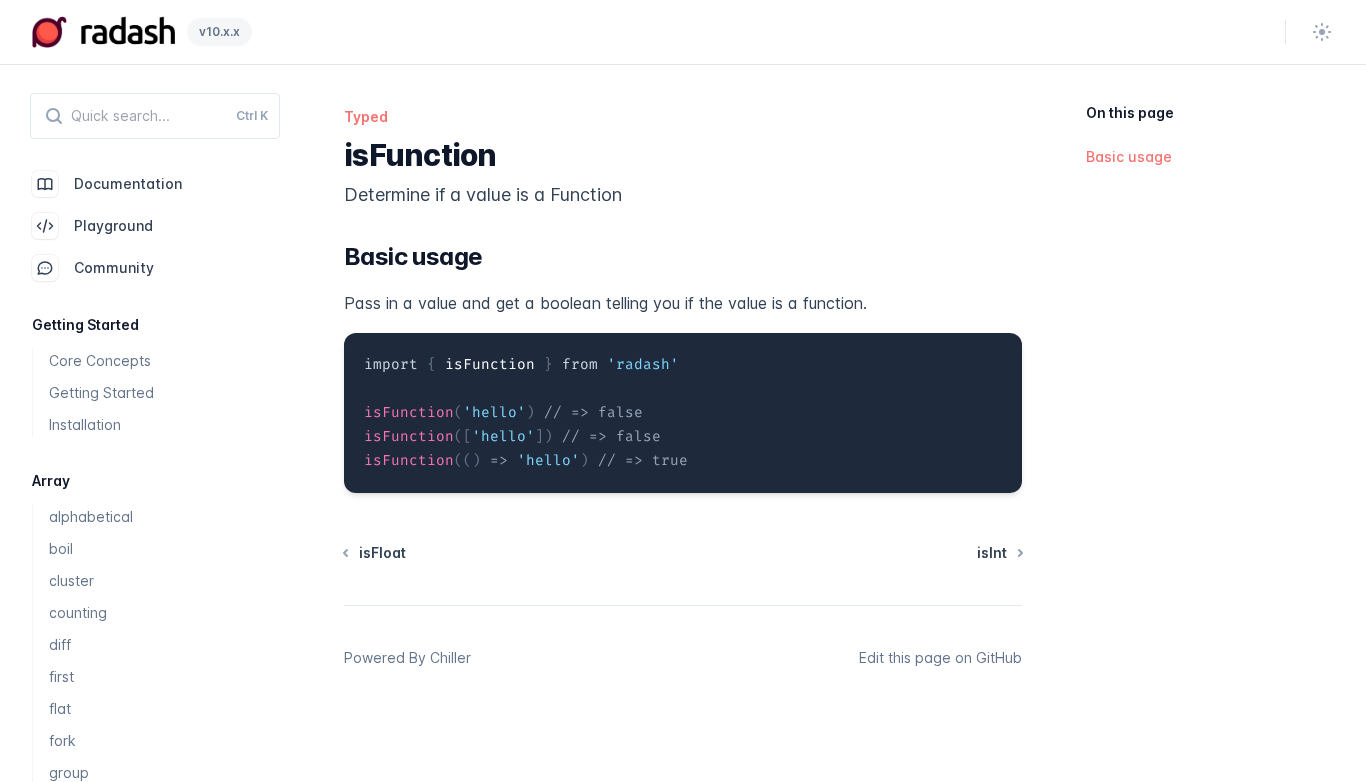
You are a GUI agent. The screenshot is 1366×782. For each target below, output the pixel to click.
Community (114, 267)
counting (78, 612)
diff (60, 644)
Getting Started (101, 392)
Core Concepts (100, 360)
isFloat (382, 552)
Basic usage (1129, 156)
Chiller (450, 657)
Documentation (128, 183)
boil (61, 548)
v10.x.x (219, 31)
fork (62, 740)
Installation (85, 424)
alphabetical (91, 516)
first (61, 676)
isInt (992, 552)
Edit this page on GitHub (940, 657)
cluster (71, 580)
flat (60, 708)
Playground (113, 225)
